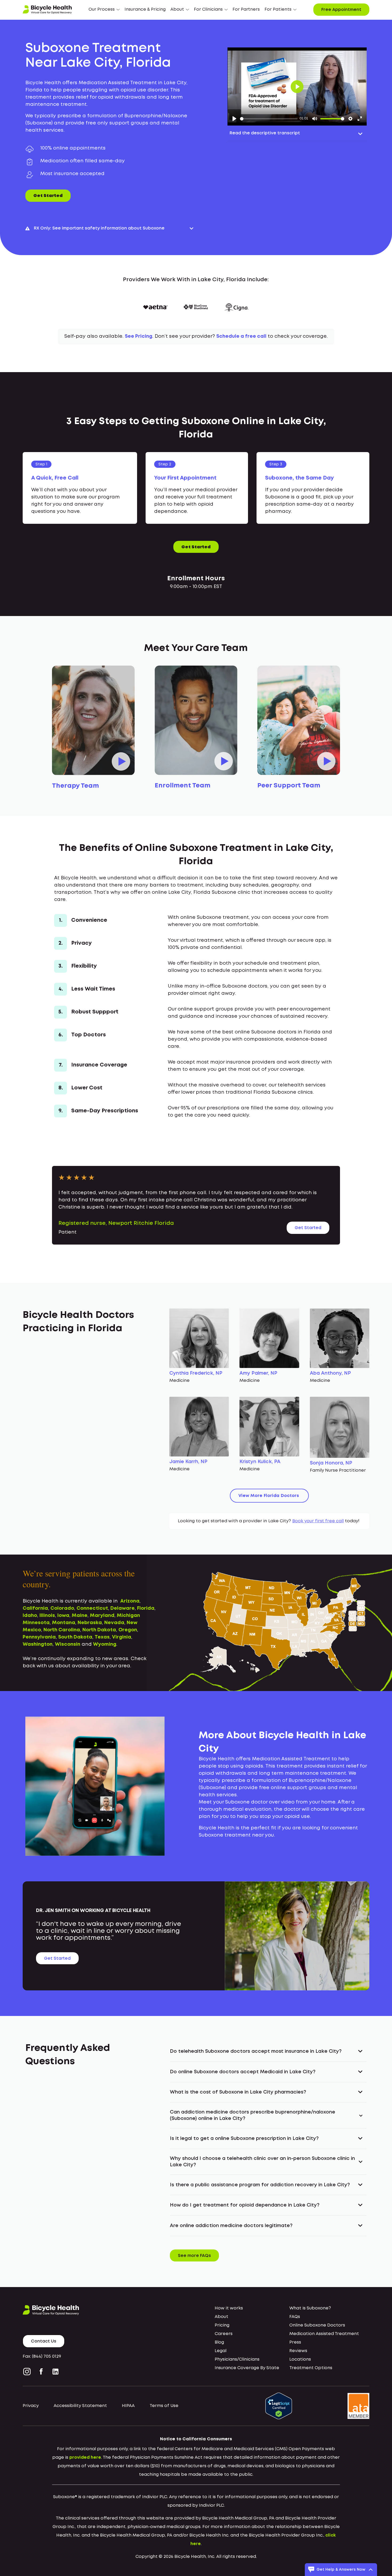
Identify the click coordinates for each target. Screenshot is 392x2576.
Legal (221, 2351)
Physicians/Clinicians (237, 2359)
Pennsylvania (39, 1637)
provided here (85, 2458)
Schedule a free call (241, 336)
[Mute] (315, 119)
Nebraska (90, 1623)
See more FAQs (194, 2256)
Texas (102, 1637)
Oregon (128, 1630)
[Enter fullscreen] (360, 119)
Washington (38, 1644)
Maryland (102, 1616)
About (221, 2317)
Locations (300, 2359)
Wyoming (105, 1644)
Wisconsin (68, 1644)
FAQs (295, 2317)
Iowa (63, 1616)
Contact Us (44, 2341)
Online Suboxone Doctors (317, 2325)
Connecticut (92, 1608)
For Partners (246, 9)
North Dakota (99, 1630)
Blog (219, 2342)
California (35, 1608)
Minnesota (36, 1623)
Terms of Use (164, 2406)
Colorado (62, 1608)
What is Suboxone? (310, 2308)
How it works (229, 2308)
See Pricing (139, 336)
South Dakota (75, 1637)
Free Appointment (341, 10)
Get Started (48, 196)
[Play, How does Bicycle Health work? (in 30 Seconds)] (234, 119)
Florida (146, 1608)
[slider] (269, 119)
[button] (104, 10)
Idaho (30, 1616)
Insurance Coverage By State (247, 2368)
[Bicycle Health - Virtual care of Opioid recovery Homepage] (47, 10)
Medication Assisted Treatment (324, 2334)
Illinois (47, 1616)
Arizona (130, 1601)
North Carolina (62, 1630)
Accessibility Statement (80, 2406)
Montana (64, 1623)
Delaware (123, 1608)
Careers (224, 2334)
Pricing (222, 2325)
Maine (80, 1616)
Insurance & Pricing (145, 9)
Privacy (31, 2406)
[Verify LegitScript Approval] (279, 2406)
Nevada (114, 1623)
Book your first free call (318, 1521)
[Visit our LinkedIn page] (55, 2372)
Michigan (128, 1616)
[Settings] (350, 119)
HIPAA (128, 2406)
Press (295, 2342)
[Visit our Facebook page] (41, 2372)
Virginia (122, 1637)
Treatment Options (311, 2368)
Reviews (298, 2351)
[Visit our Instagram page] (28, 2372)
